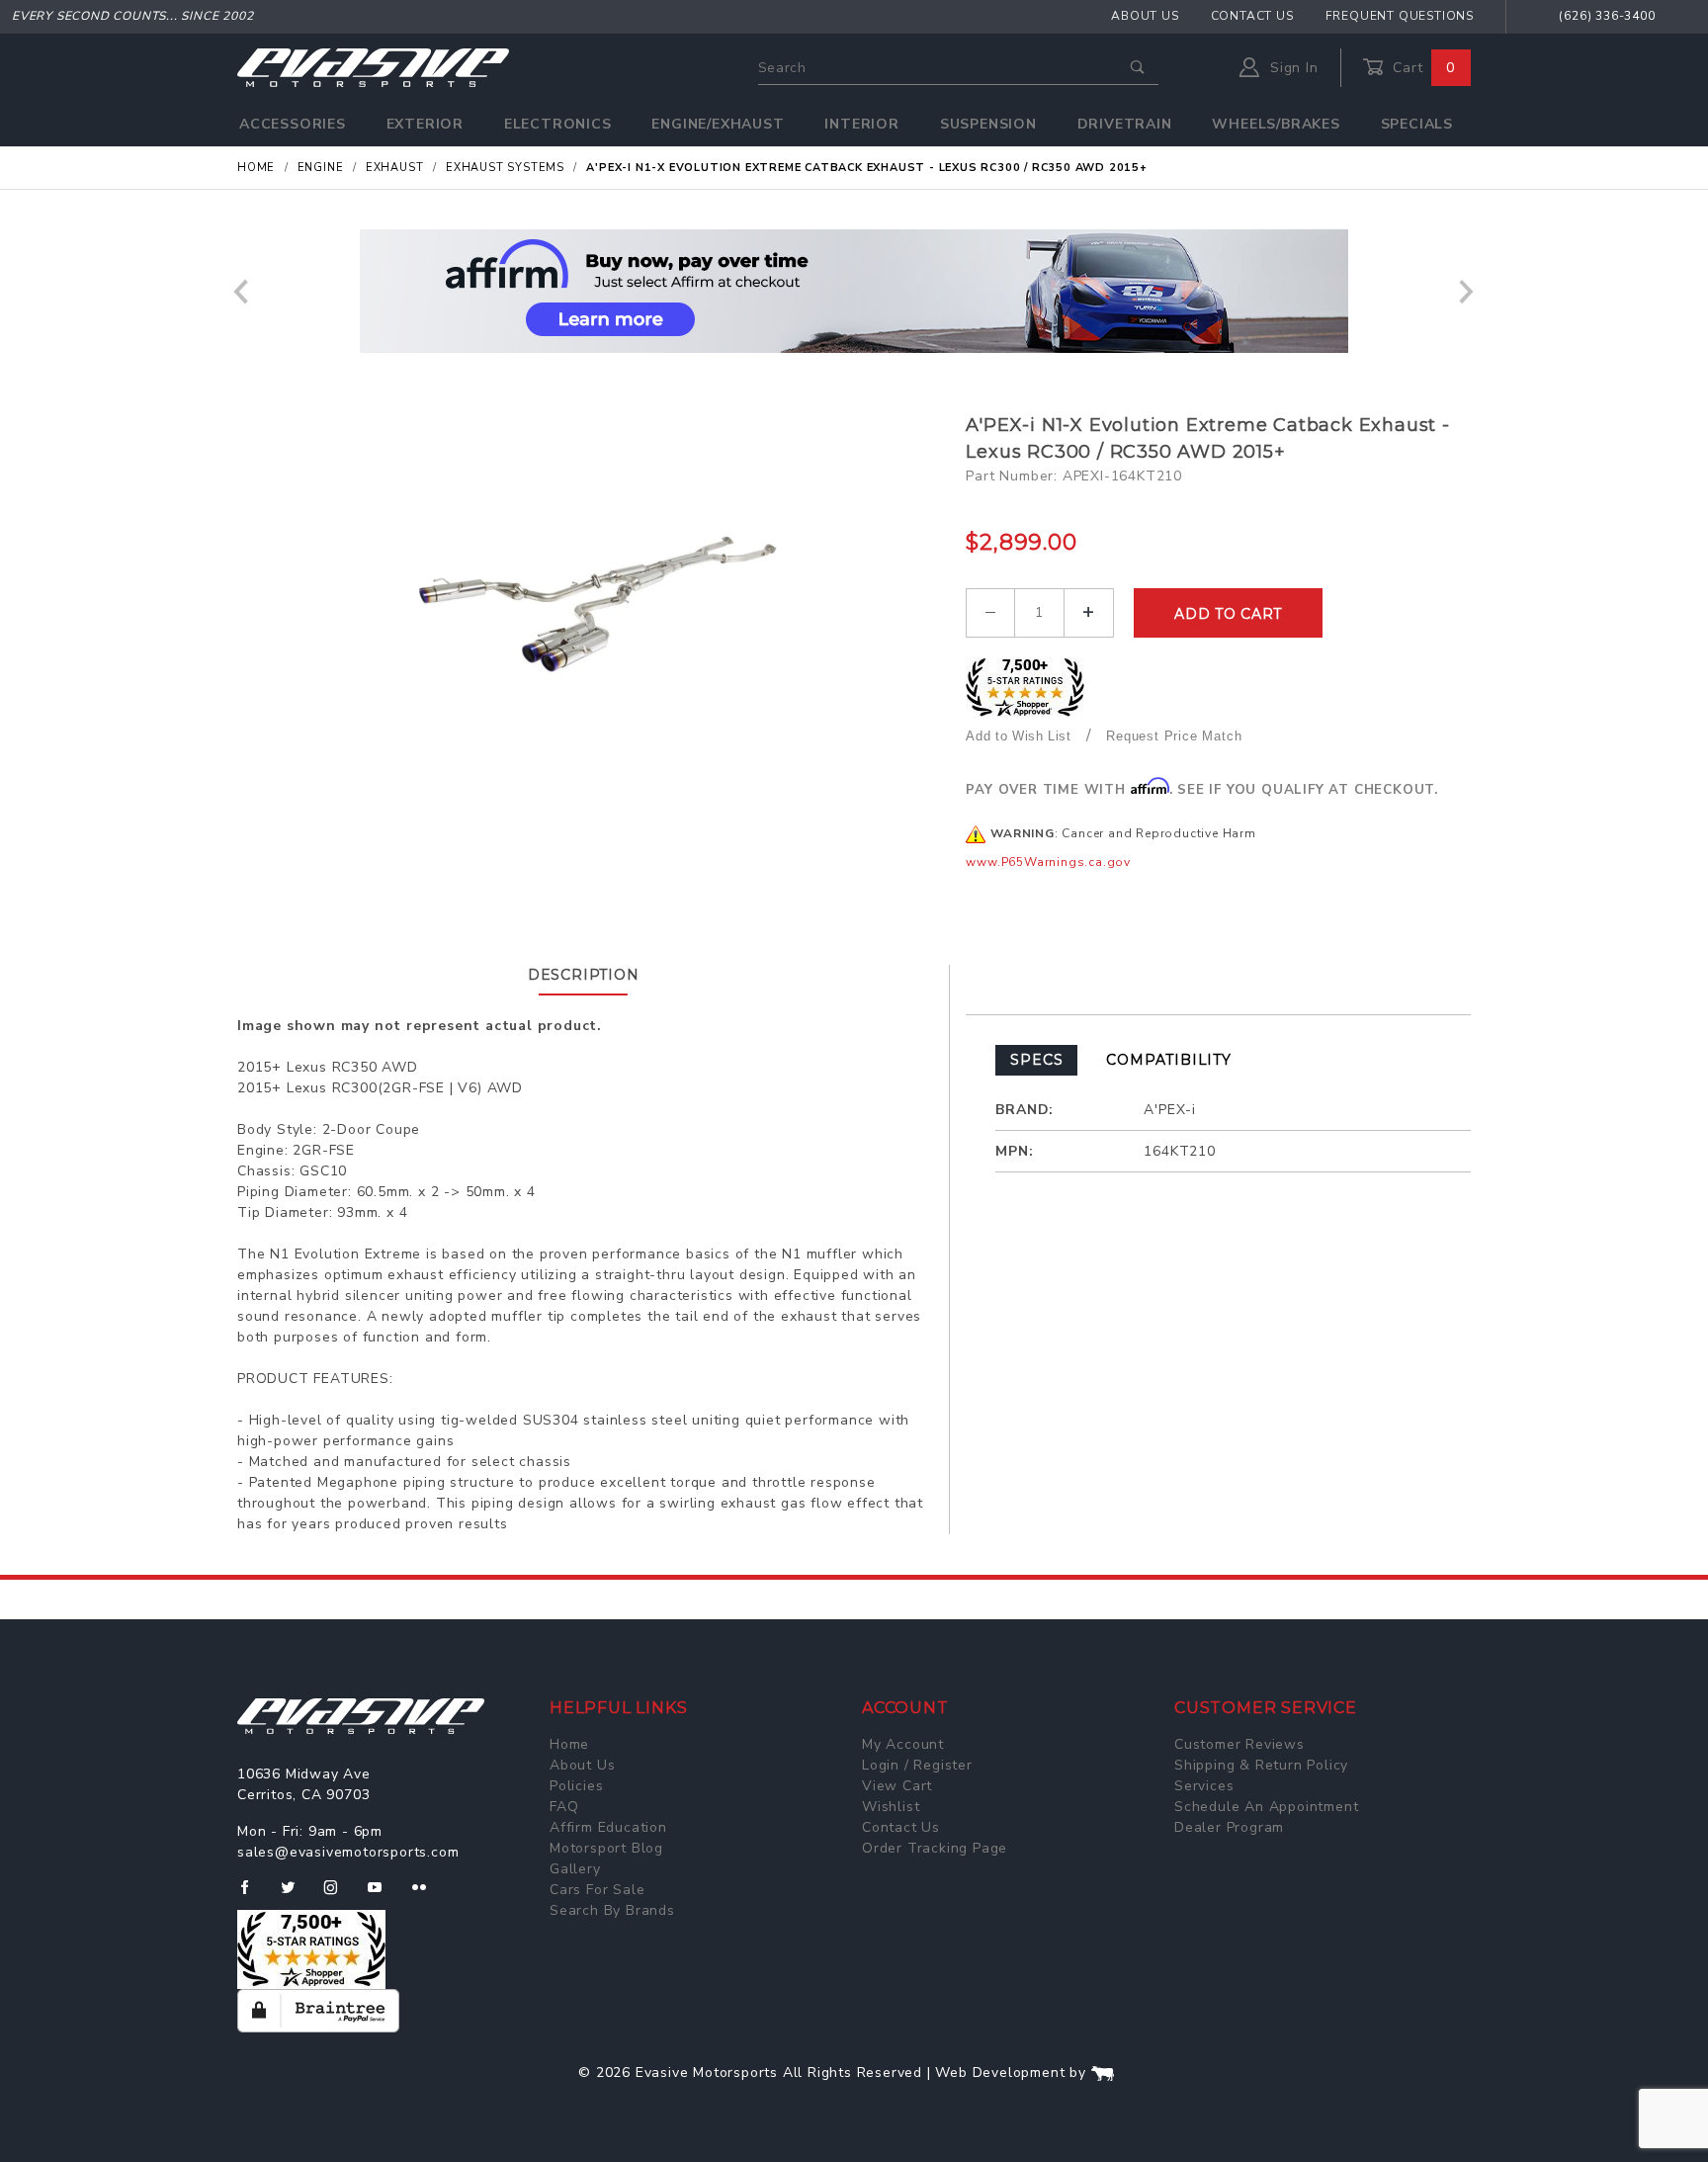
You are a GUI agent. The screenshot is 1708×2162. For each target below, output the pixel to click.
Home (569, 1744)
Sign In (1291, 68)
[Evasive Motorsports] (373, 67)
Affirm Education (608, 1827)
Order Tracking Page (935, 1848)
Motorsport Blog (606, 1848)
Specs (1036, 1060)
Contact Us (1252, 16)
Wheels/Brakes (1276, 124)
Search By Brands (612, 1910)
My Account (903, 1744)
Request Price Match (1174, 736)
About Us (1145, 16)
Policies (576, 1786)
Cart (1421, 68)
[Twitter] (296, 1895)
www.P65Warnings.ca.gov (1048, 862)
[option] (854, 291)
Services (1204, 1786)
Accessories (293, 124)
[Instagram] (339, 1895)
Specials (1417, 124)
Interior (861, 124)
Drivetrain (1125, 124)
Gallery (575, 1869)
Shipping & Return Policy (1261, 1765)
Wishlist (891, 1807)
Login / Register (917, 1765)
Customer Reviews (1239, 1744)
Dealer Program (1229, 1827)
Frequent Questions (1400, 16)
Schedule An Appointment (1266, 1807)
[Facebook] (253, 1895)
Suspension (988, 124)
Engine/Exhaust (718, 124)
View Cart (897, 1786)
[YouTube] (384, 1895)
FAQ (564, 1807)
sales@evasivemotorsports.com (348, 1852)
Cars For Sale (597, 1890)
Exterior (425, 124)
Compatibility (1168, 1060)
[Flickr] (427, 1895)
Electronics (558, 124)
